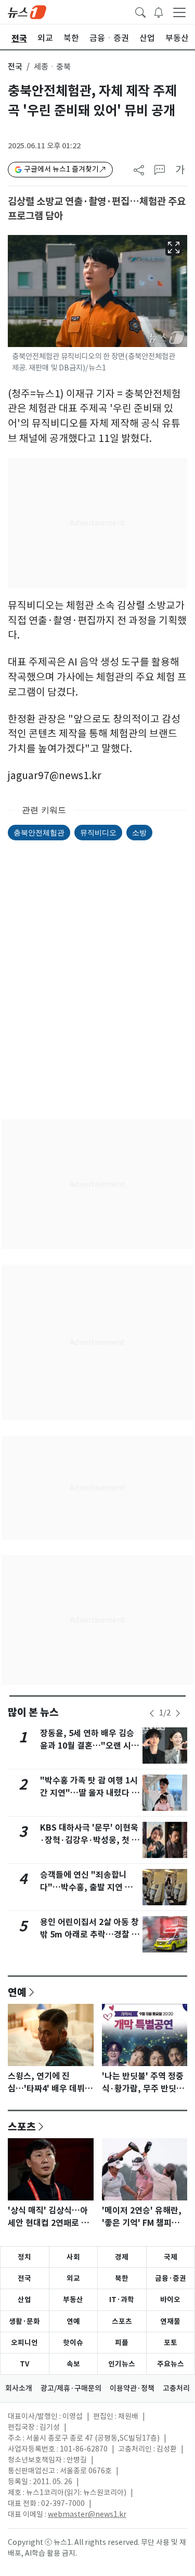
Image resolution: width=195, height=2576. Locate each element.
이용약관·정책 (132, 2388)
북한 (122, 2278)
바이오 (170, 2300)
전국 (15, 67)
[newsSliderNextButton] (178, 1713)
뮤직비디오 (98, 832)
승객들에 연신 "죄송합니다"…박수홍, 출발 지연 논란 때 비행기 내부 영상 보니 (90, 1887)
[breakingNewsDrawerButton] (159, 11)
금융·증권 (171, 2278)
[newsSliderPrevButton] (152, 1713)
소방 (139, 832)
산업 (24, 2300)
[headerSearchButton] (140, 11)
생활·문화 (24, 2321)
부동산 (73, 2300)
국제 (171, 2257)
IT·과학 (122, 2300)
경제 (122, 2257)
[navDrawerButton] (179, 12)
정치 (24, 2257)
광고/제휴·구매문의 (71, 2388)
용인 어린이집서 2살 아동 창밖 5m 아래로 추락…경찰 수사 (90, 1935)
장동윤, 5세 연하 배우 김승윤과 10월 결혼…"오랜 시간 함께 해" (89, 1746)
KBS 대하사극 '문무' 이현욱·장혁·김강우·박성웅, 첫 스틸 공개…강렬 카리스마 (90, 1840)
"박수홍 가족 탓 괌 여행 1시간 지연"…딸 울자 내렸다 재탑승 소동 (90, 1793)
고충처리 (176, 2388)
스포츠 (22, 2126)
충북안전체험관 (39, 832)
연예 (17, 1992)
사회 (73, 2257)
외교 (73, 2278)
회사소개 (19, 2388)
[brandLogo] (27, 11)
